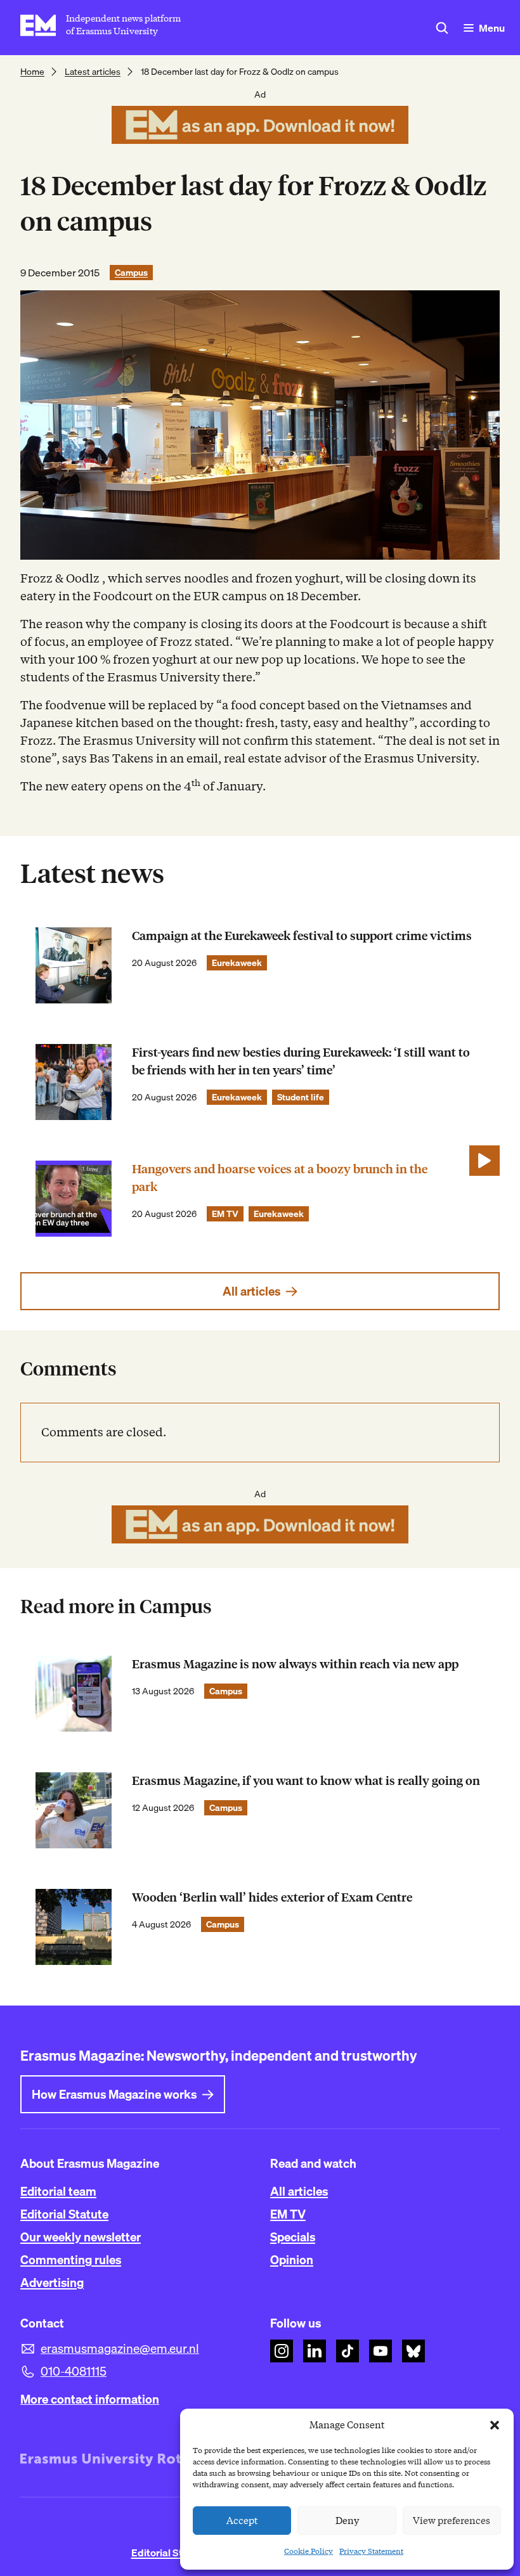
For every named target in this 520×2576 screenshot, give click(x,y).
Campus (131, 273)
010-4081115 (74, 2371)
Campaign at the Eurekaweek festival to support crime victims (302, 936)
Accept (242, 2521)
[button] (495, 2425)
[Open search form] (442, 28)
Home (32, 72)
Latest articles (93, 72)
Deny (347, 2521)
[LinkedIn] (315, 2351)
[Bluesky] (413, 2351)
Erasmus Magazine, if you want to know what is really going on (306, 1781)
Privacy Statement (371, 2551)
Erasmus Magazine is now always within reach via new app (295, 1664)
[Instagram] (282, 2351)
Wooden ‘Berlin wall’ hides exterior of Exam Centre (272, 1897)
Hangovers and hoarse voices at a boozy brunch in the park (280, 1178)
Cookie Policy (309, 2551)
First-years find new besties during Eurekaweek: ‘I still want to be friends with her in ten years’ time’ (301, 1061)
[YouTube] (380, 2351)
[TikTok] (348, 2351)
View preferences (452, 2521)
